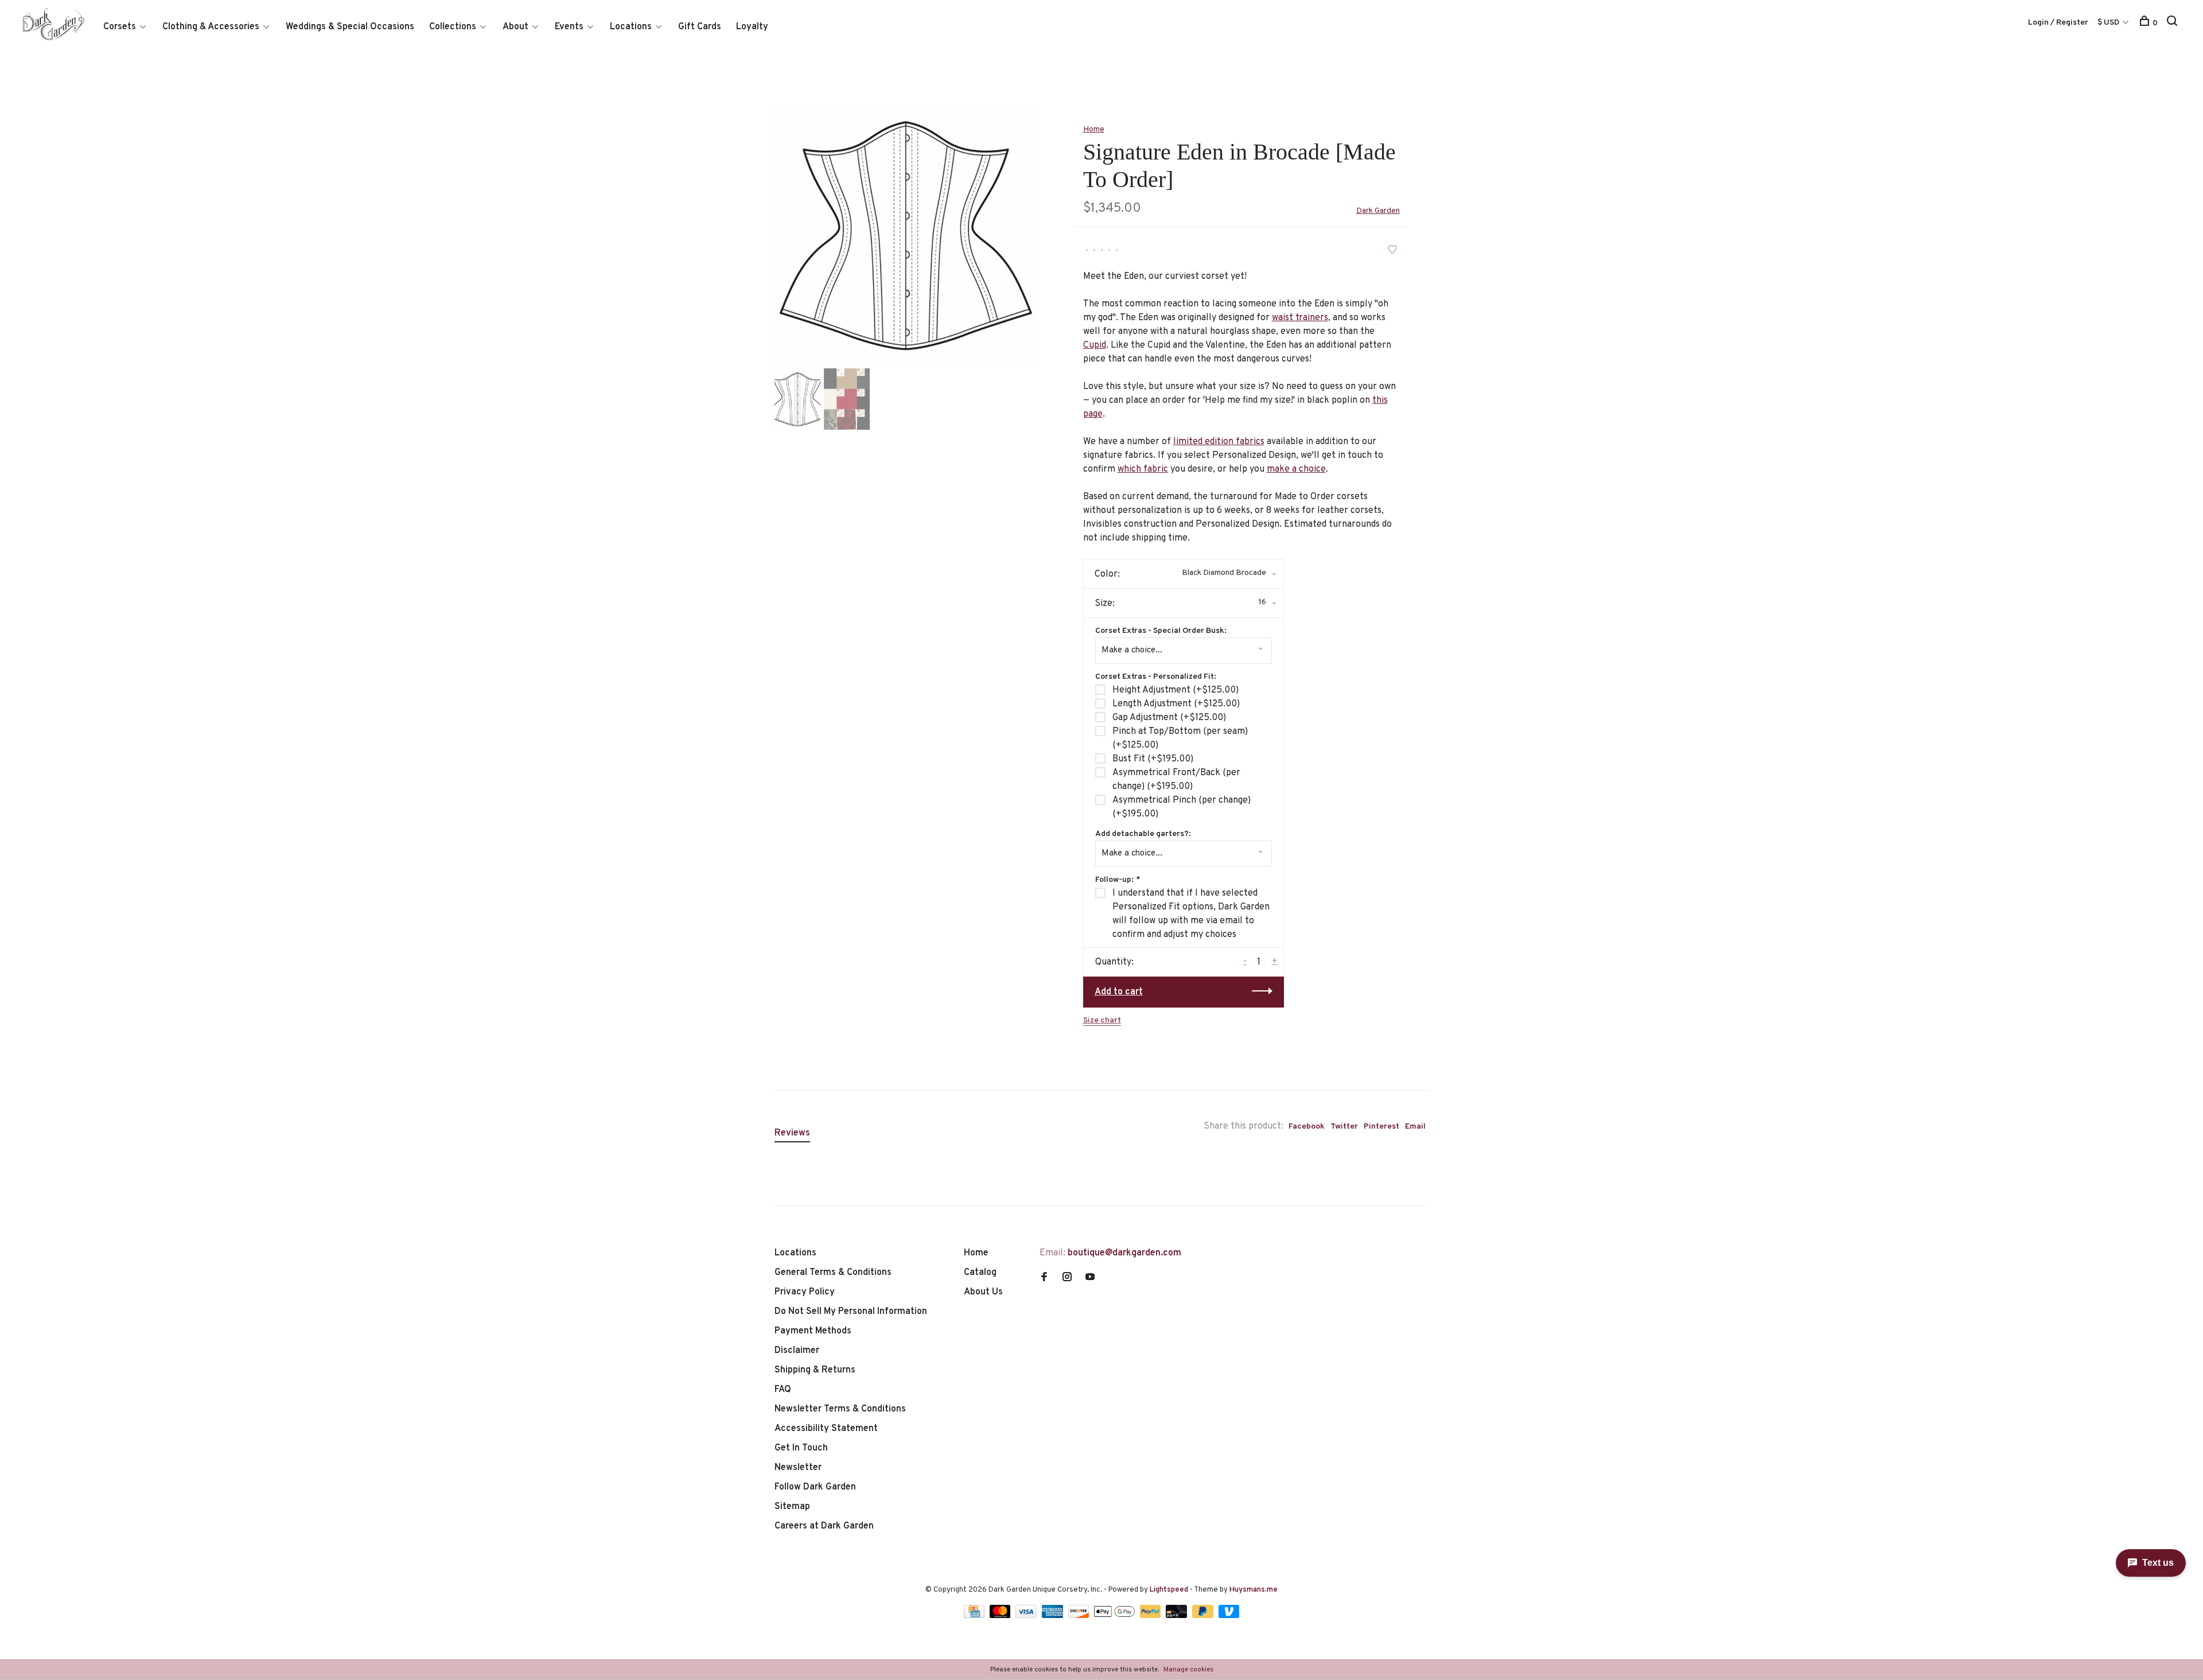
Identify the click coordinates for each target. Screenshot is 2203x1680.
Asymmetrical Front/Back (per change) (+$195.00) (1176, 780)
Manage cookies (1188, 1670)
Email (1415, 1127)
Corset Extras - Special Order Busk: (1161, 631)
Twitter (1344, 1127)
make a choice (1296, 469)
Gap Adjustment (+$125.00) (1169, 718)
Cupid (1095, 345)
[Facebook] (1044, 1278)
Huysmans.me (1254, 1590)
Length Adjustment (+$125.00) (1176, 704)
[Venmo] (1229, 1616)
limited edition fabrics (1219, 442)
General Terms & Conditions (833, 1273)
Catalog (980, 1273)
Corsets (120, 27)
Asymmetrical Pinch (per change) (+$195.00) (1182, 807)
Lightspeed (1169, 1590)
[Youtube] (1090, 1278)
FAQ (783, 1390)
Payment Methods (813, 1331)
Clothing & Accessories (211, 27)
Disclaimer (797, 1351)
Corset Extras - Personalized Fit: (1156, 677)
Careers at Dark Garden (824, 1526)
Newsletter (798, 1468)
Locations (631, 27)
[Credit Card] (975, 1616)
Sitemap (792, 1507)
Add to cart (1119, 992)
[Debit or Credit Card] (1178, 1616)
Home (1094, 129)
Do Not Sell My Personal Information (851, 1312)
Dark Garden (1378, 211)
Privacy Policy (805, 1292)
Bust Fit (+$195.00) (1153, 759)
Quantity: (1114, 962)
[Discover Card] (1080, 1616)
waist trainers (1300, 318)
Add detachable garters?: (1143, 834)
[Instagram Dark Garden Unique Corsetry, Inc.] (1067, 1278)
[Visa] (1027, 1616)
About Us (983, 1292)
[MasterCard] (1001, 1616)
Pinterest (1381, 1127)
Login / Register (2058, 23)
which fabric (1143, 469)
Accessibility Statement (826, 1429)
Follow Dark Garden (815, 1487)
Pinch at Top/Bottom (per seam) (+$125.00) (1180, 738)
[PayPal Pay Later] (1204, 1616)
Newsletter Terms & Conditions (840, 1409)
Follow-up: (1117, 880)
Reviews (792, 1133)
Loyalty (752, 27)
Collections (453, 27)
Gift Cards (700, 27)
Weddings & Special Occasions (350, 27)
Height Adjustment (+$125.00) (1176, 690)
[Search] (2173, 23)
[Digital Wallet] (1115, 1616)
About (515, 27)
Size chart (1102, 1020)
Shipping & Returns (815, 1370)
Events (569, 27)
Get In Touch (801, 1448)
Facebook (1307, 1127)
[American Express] (1054, 1616)
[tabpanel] (906, 234)
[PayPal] (1152, 1616)
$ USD (2109, 23)
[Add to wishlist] (1392, 251)
